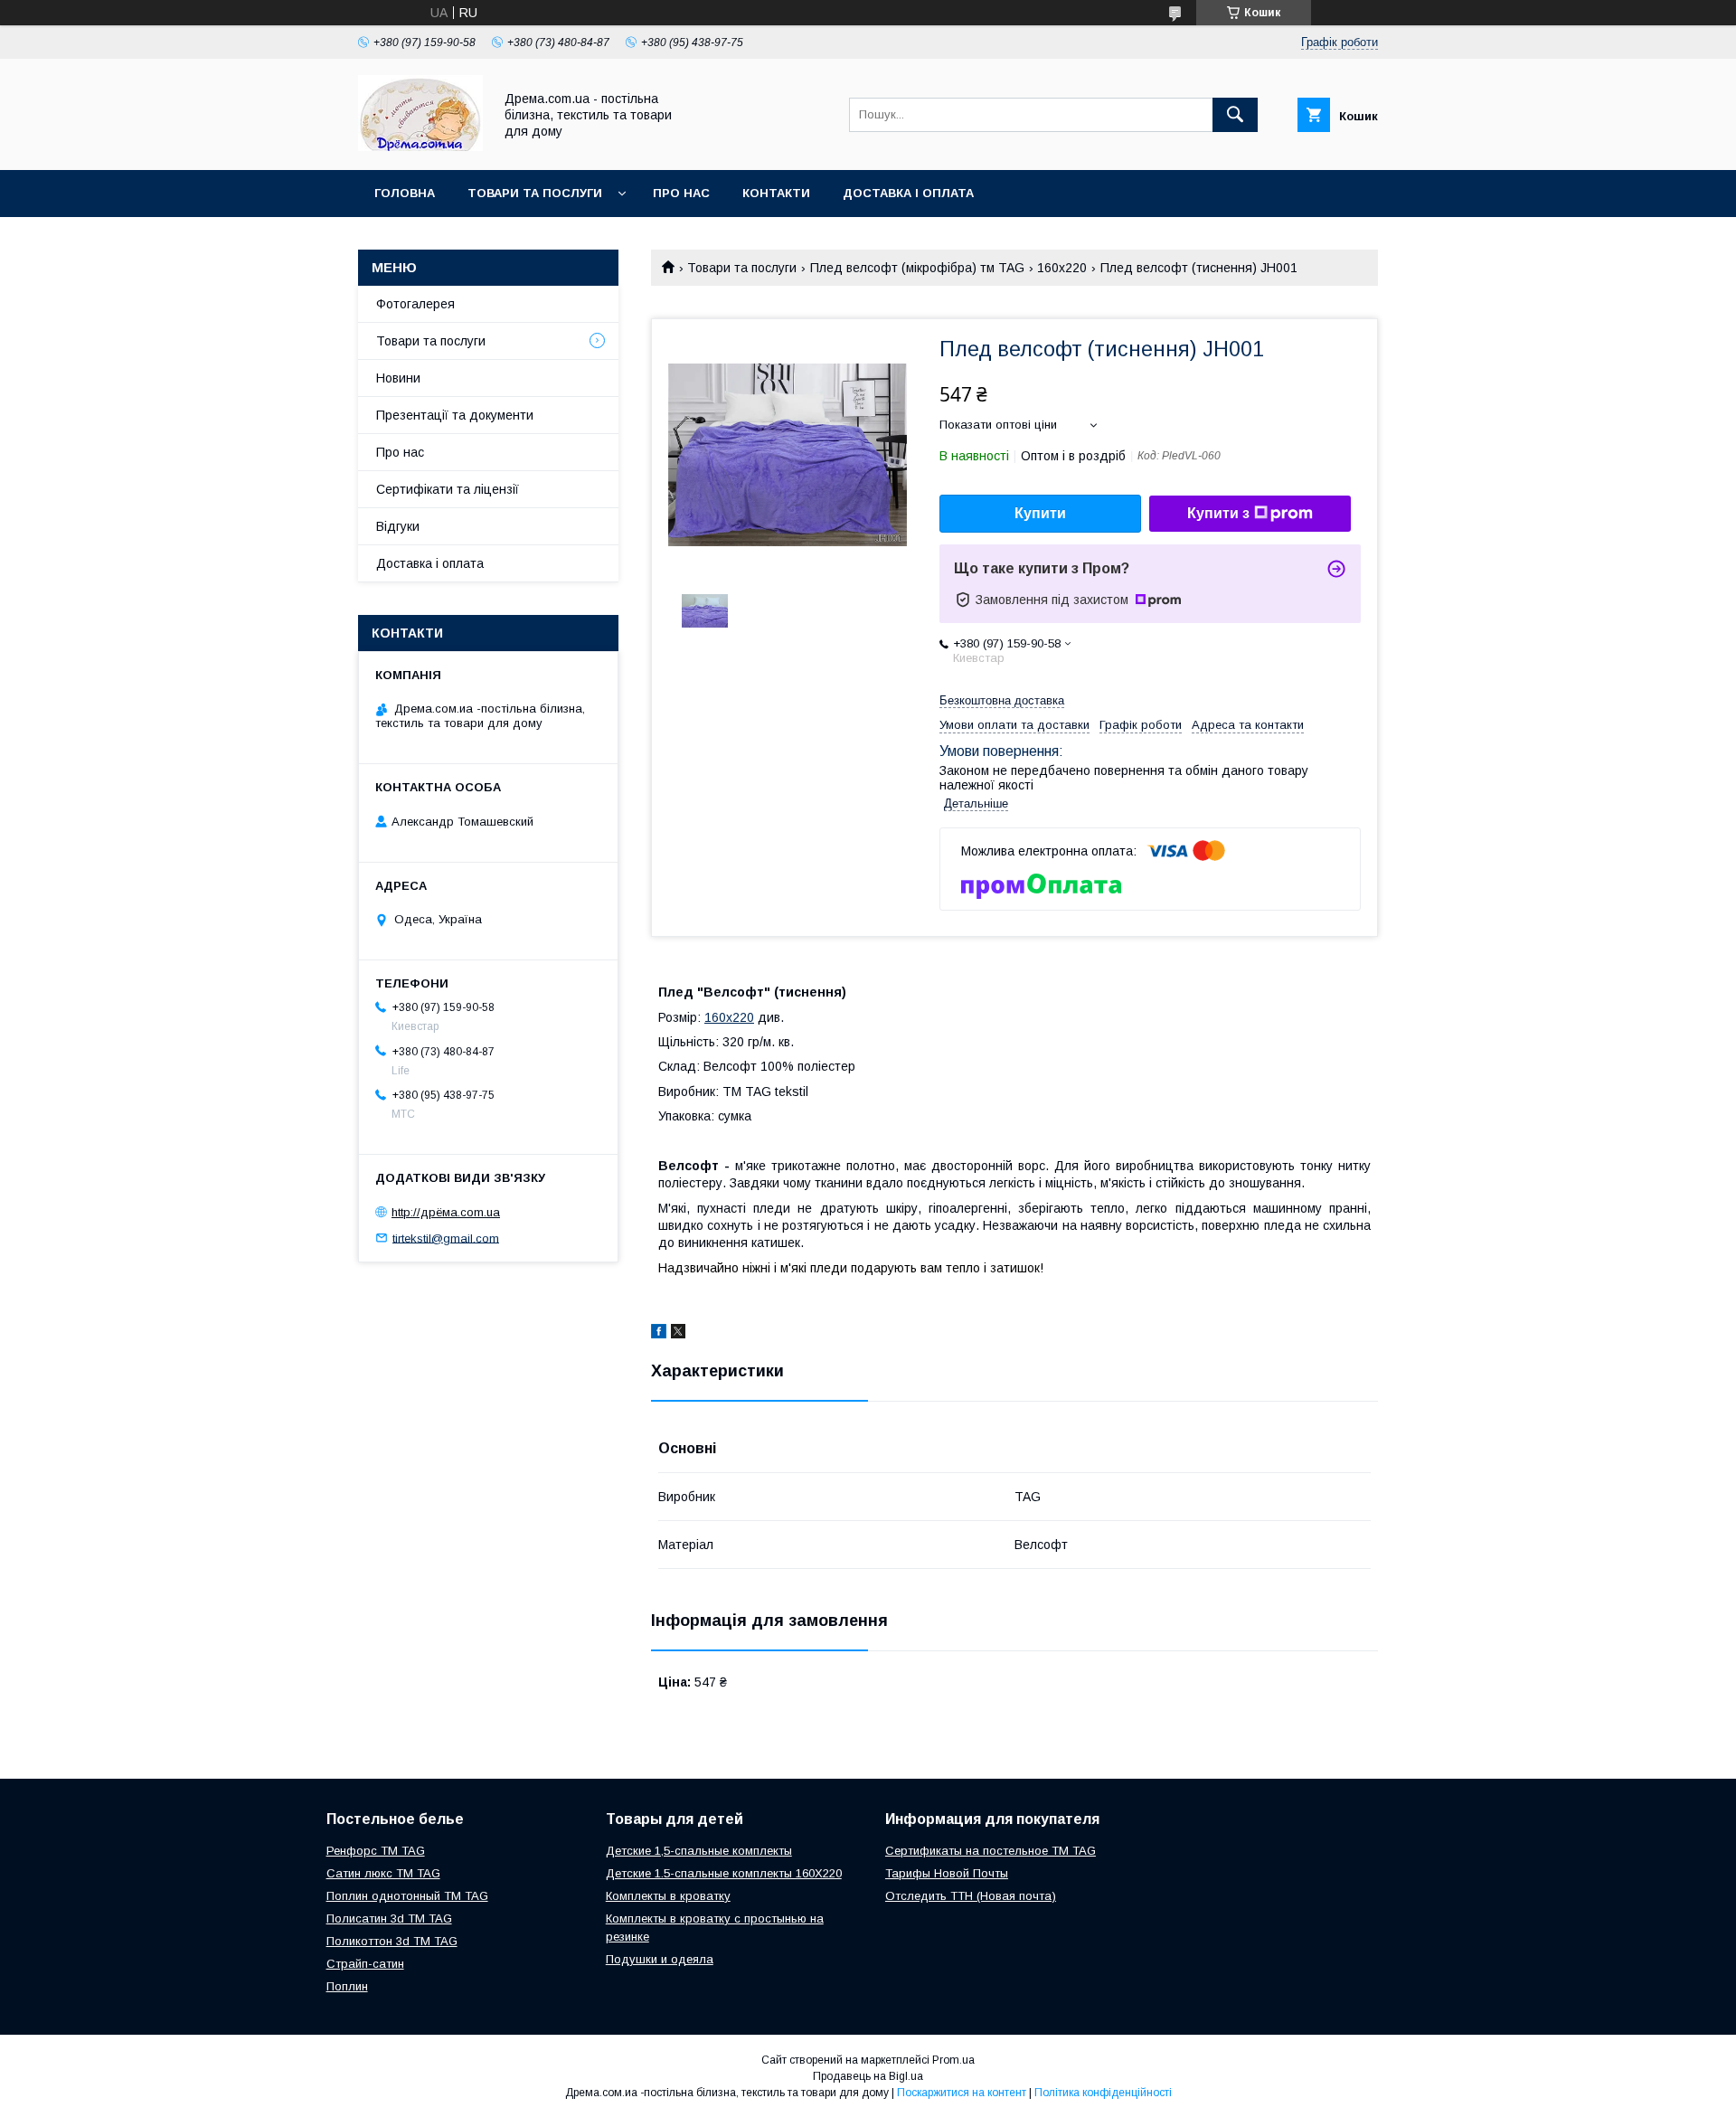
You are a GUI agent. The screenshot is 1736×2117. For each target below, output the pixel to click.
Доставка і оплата (908, 193)
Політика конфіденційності (1103, 2093)
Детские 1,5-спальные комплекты (699, 1851)
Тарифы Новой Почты (947, 1873)
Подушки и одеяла (660, 1959)
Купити (1040, 513)
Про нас (681, 193)
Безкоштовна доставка (1002, 700)
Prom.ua (953, 2060)
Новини (398, 378)
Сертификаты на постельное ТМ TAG (991, 1851)
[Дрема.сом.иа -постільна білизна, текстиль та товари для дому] (420, 146)
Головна (405, 193)
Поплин (347, 1986)
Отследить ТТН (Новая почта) (971, 1896)
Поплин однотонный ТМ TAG (407, 1896)
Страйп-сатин (365, 1964)
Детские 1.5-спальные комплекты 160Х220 (724, 1873)
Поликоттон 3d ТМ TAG (392, 1941)
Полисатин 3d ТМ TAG (389, 1919)
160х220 (1062, 268)
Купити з (1218, 513)
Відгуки (398, 526)
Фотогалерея (415, 304)
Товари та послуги (535, 193)
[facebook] (659, 1334)
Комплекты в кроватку (668, 1896)
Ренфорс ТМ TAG (376, 1851)
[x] (678, 1334)
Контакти (776, 193)
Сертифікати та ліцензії (448, 489)
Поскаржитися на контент (962, 2093)
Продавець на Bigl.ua (868, 2076)
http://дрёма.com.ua (446, 1212)
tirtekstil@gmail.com (446, 1238)
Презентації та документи (455, 415)
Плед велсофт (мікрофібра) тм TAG (917, 268)
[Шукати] (1235, 115)
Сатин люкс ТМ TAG (383, 1873)
